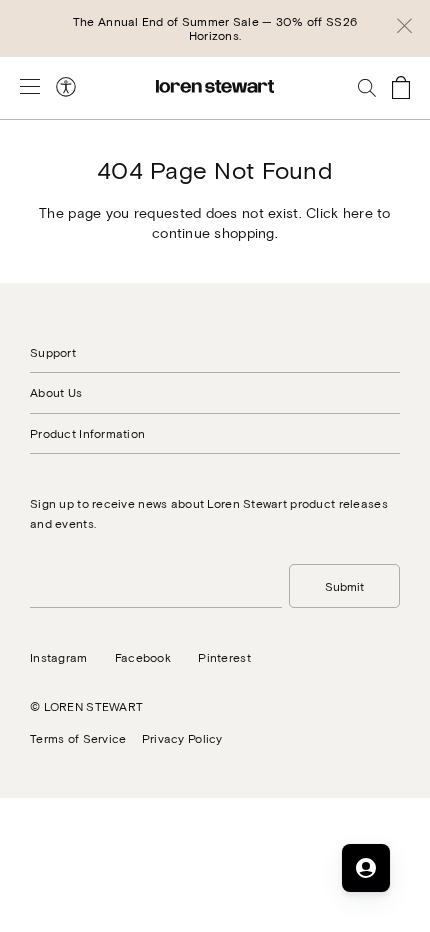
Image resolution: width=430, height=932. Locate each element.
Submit (344, 586)
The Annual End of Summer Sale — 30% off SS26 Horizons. (215, 28)
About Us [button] (56, 392)
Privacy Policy (182, 738)
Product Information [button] (87, 433)
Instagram (59, 657)
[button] (404, 29)
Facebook (143, 657)
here (358, 212)
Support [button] (53, 352)
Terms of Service (78, 738)
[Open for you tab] (366, 868)
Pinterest (224, 657)
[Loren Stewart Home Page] (215, 86)
